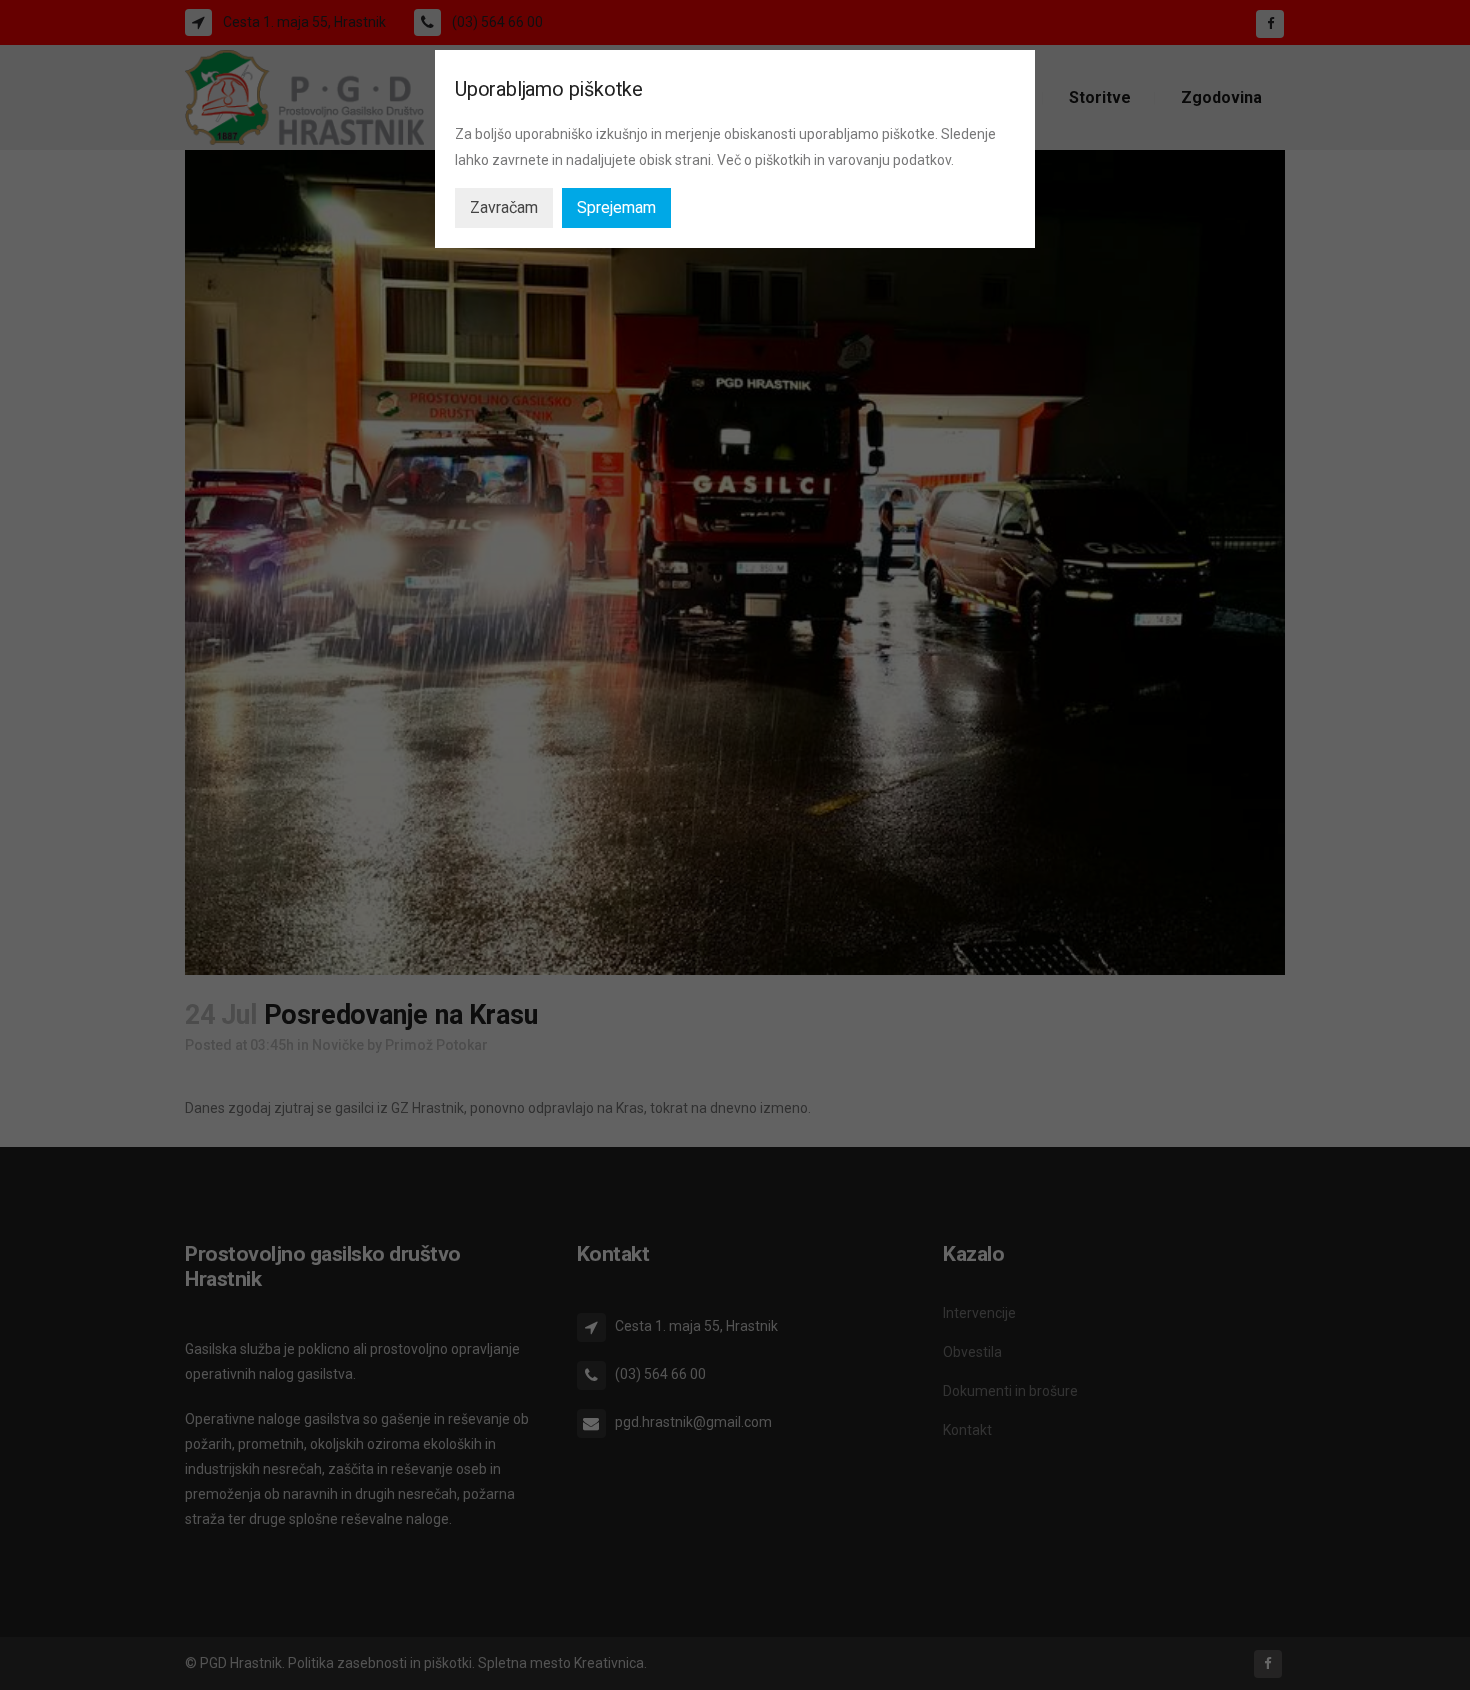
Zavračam (504, 207)
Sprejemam (616, 207)
